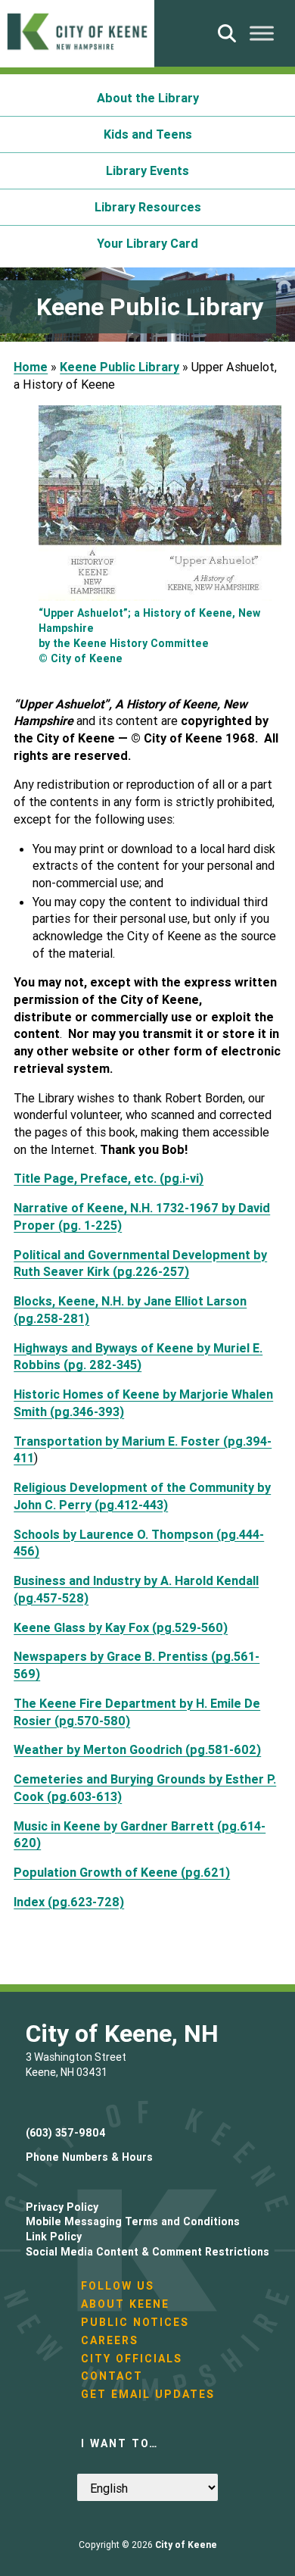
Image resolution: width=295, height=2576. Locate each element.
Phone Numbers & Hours (89, 2157)
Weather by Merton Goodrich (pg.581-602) (137, 1749)
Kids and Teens (148, 134)
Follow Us (118, 2286)
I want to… (120, 2443)
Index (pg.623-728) (69, 1902)
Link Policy (54, 2237)
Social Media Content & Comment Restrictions (147, 2252)
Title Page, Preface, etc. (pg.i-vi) (109, 1178)
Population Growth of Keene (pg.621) (122, 1872)
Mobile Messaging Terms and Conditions (133, 2221)
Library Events (147, 170)
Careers (110, 2340)
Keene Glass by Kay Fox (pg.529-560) (121, 1627)
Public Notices (135, 2322)
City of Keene (186, 2545)
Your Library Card (147, 243)
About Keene (125, 2304)
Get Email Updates (148, 2394)
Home (31, 367)
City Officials (132, 2359)
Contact (112, 2376)
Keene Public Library (120, 367)
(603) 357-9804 (66, 2133)
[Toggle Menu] (262, 33)
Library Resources (148, 207)
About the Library (148, 98)
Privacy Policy (62, 2207)
